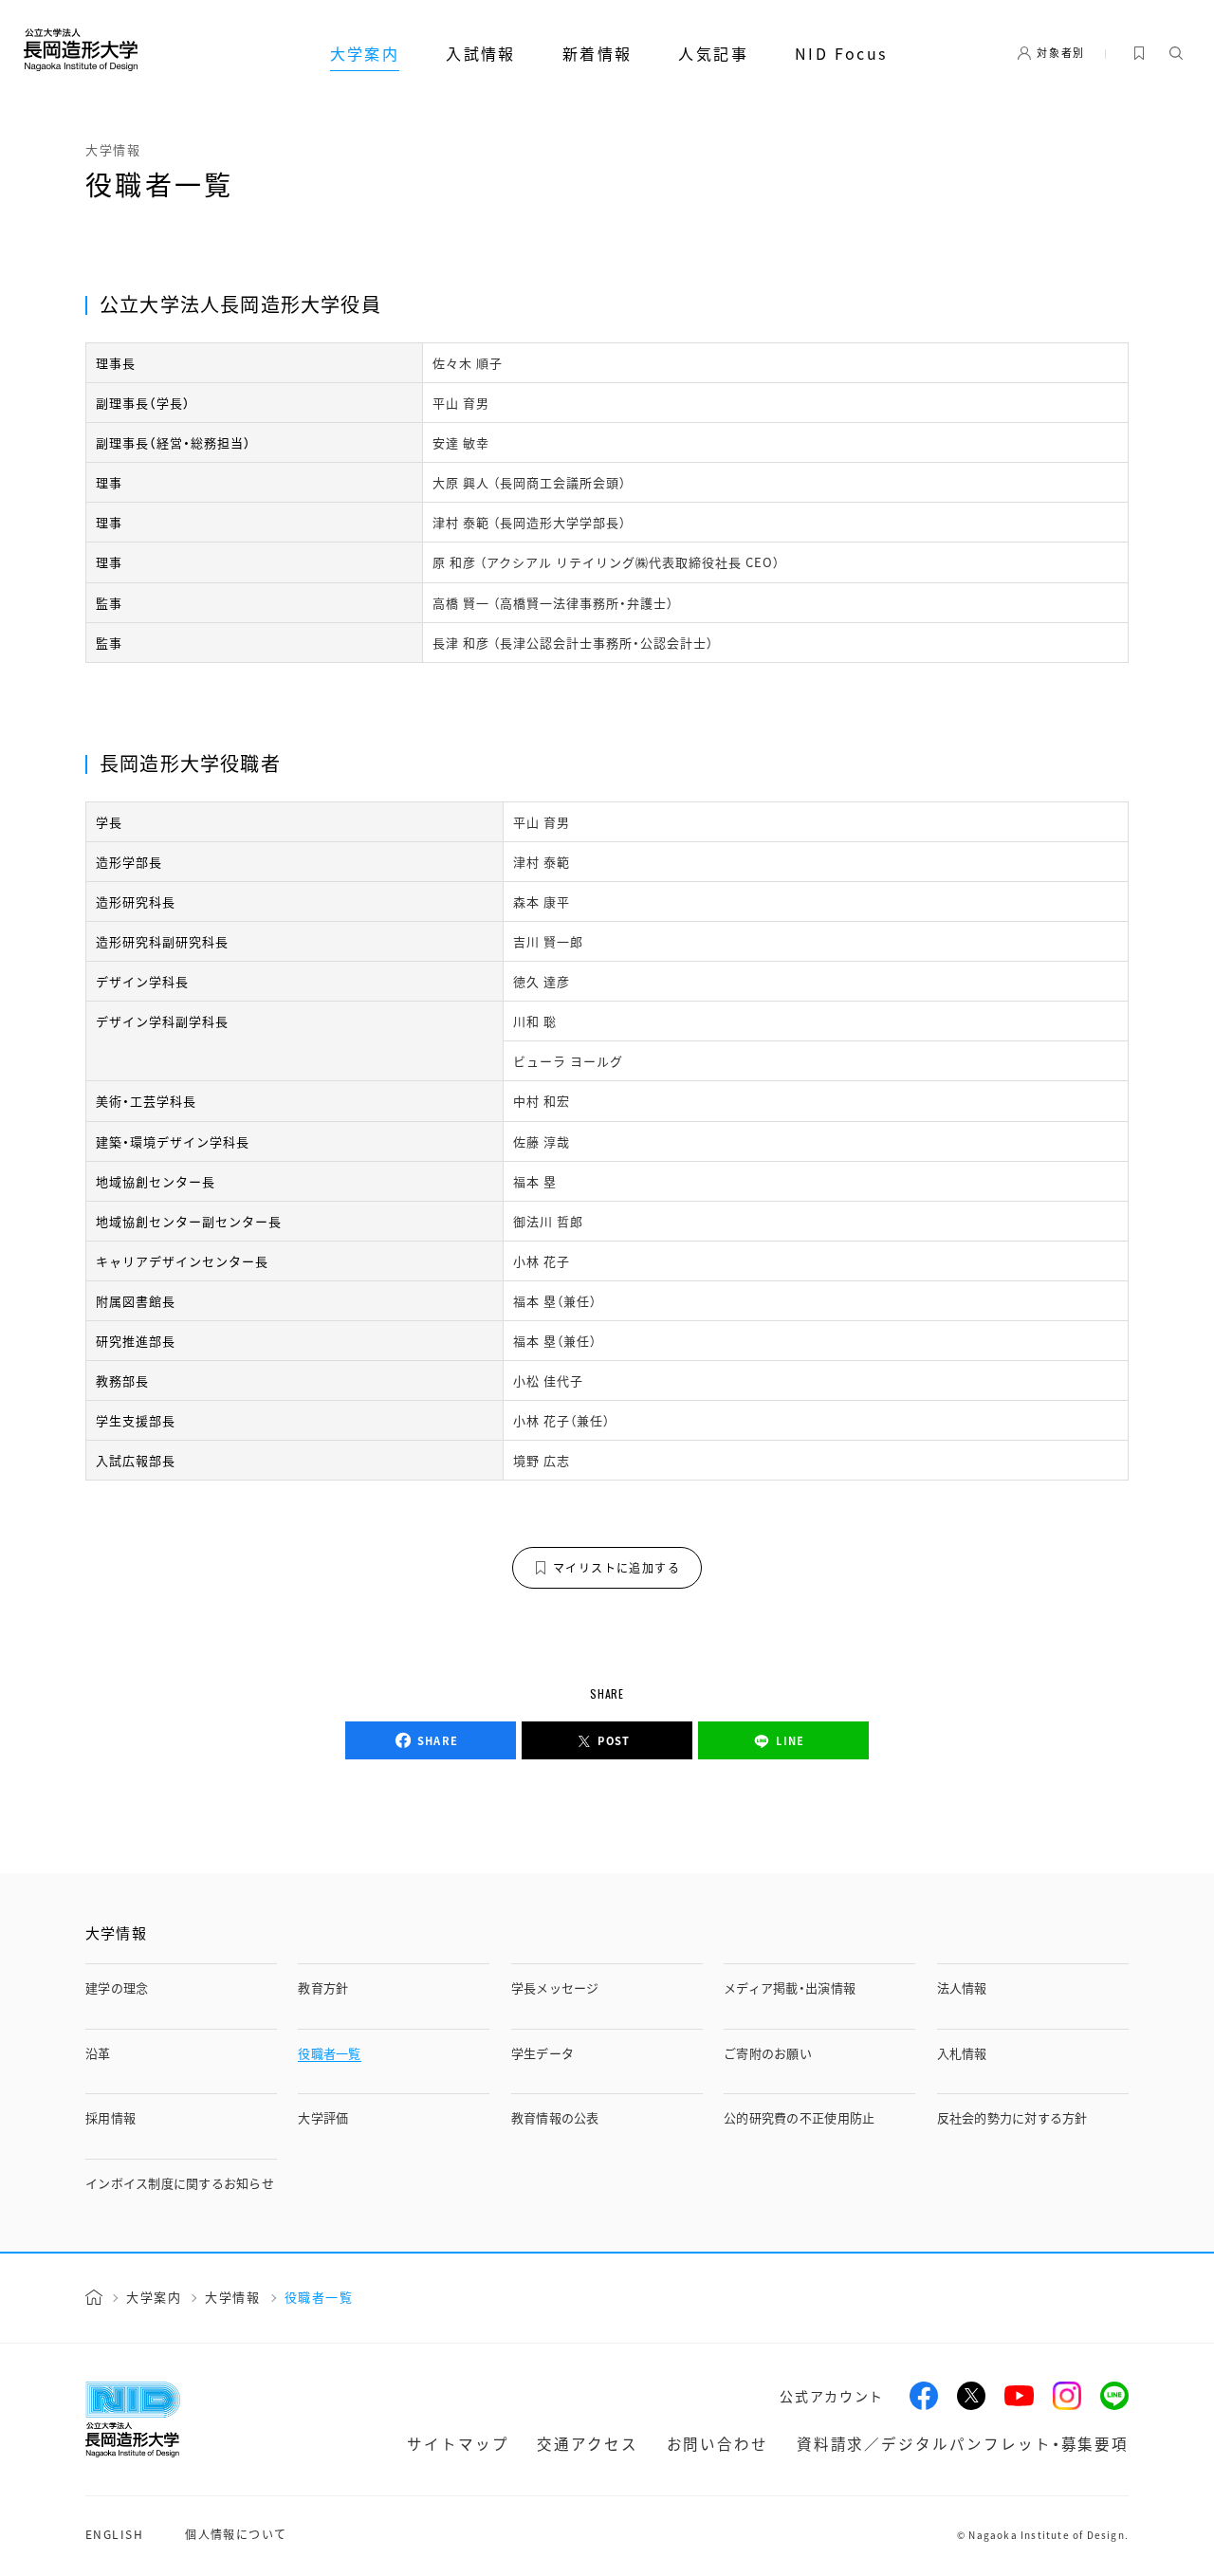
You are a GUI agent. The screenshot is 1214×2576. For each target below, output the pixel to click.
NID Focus (841, 53)
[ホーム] (94, 2297)
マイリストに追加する (616, 1567)
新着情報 (598, 53)
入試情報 (481, 53)
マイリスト (1139, 53)
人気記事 (713, 53)
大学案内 (365, 53)
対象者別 (1061, 52)
